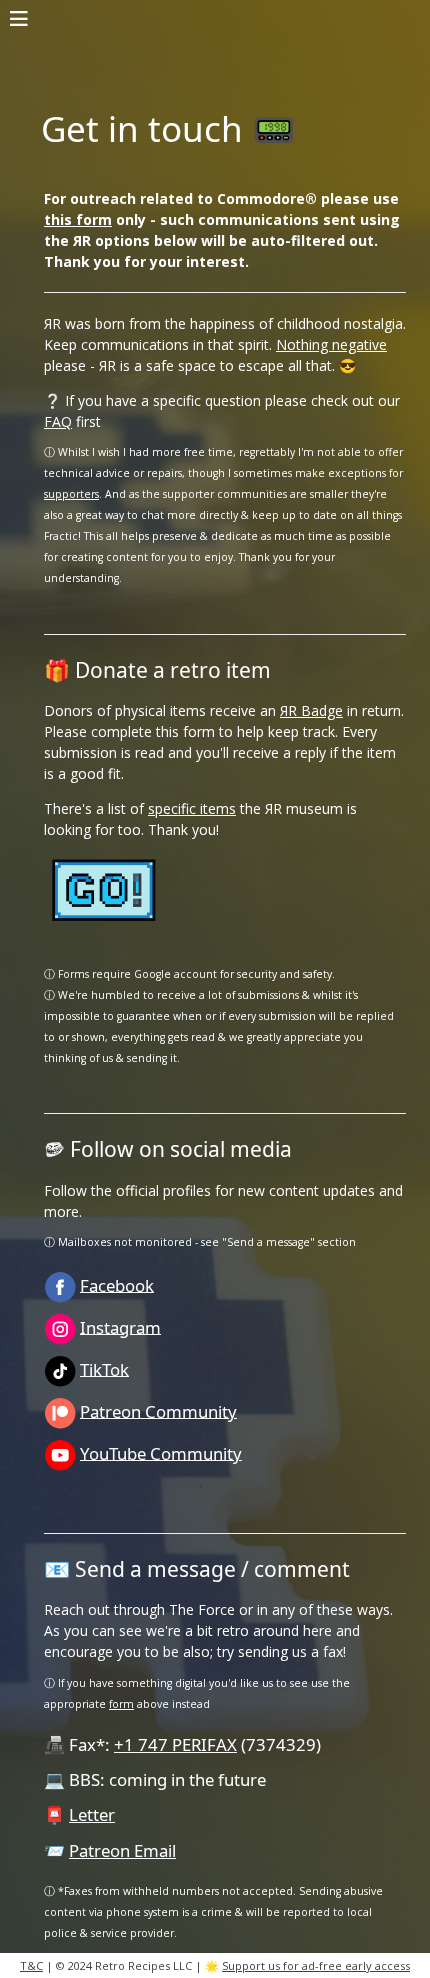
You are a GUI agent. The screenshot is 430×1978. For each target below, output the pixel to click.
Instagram (120, 1326)
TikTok (104, 1368)
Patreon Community (158, 1410)
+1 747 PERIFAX (175, 1744)
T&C (31, 1965)
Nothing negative (331, 344)
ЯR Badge (311, 710)
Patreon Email (122, 1850)
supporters (71, 494)
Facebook (117, 1284)
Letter (92, 1814)
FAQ (58, 421)
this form (78, 219)
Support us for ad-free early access (316, 1965)
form (121, 1704)
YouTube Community (161, 1452)
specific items (192, 808)
